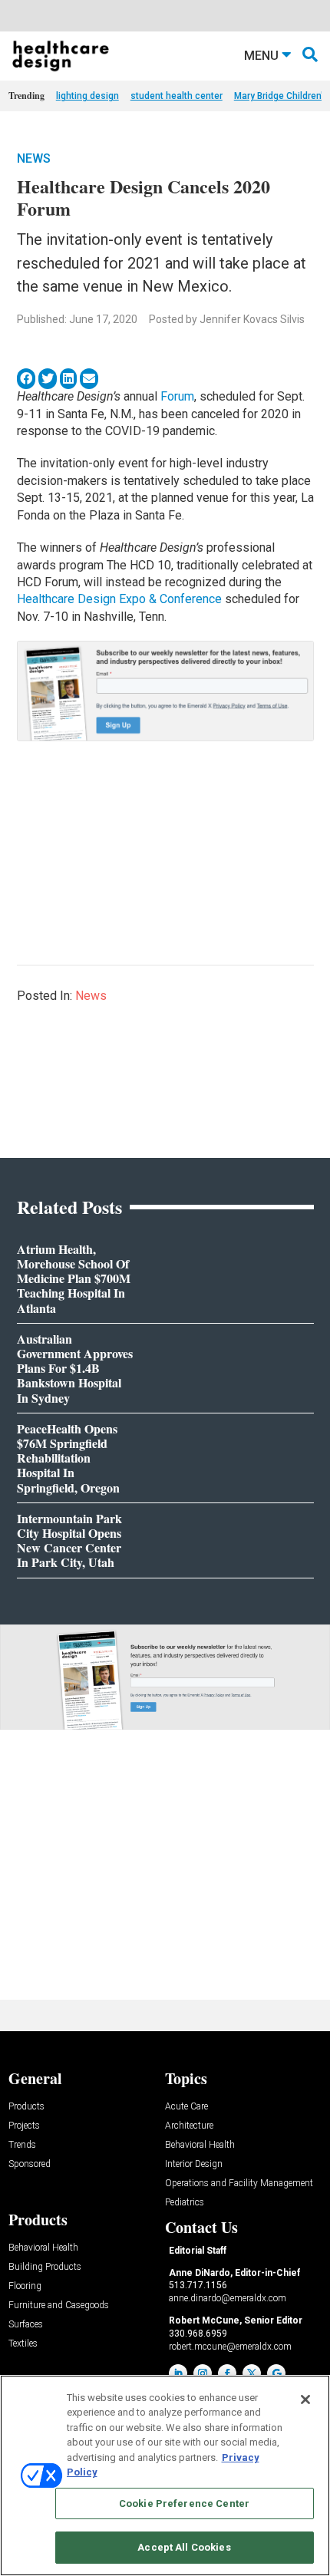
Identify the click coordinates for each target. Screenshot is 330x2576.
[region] (165, 2475)
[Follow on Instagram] (203, 2373)
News (34, 158)
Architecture (189, 2126)
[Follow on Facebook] (227, 2373)
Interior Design (194, 2164)
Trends (22, 2145)
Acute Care (186, 2107)
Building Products (45, 2267)
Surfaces (26, 2325)
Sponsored (30, 2164)
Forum (177, 396)
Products (26, 2107)
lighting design (87, 96)
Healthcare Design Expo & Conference (119, 599)
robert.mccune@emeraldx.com (230, 2347)
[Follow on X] (252, 2373)
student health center (177, 96)
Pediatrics (185, 2203)
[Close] (305, 2400)
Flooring (25, 2286)
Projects (24, 2126)
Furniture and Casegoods (59, 2306)
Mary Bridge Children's (281, 96)
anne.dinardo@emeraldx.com (228, 2298)
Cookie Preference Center (184, 2503)
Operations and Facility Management (239, 2183)
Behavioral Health (200, 2145)
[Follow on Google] (276, 2373)
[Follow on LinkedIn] (178, 2373)
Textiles (23, 2344)
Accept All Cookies (184, 2547)
